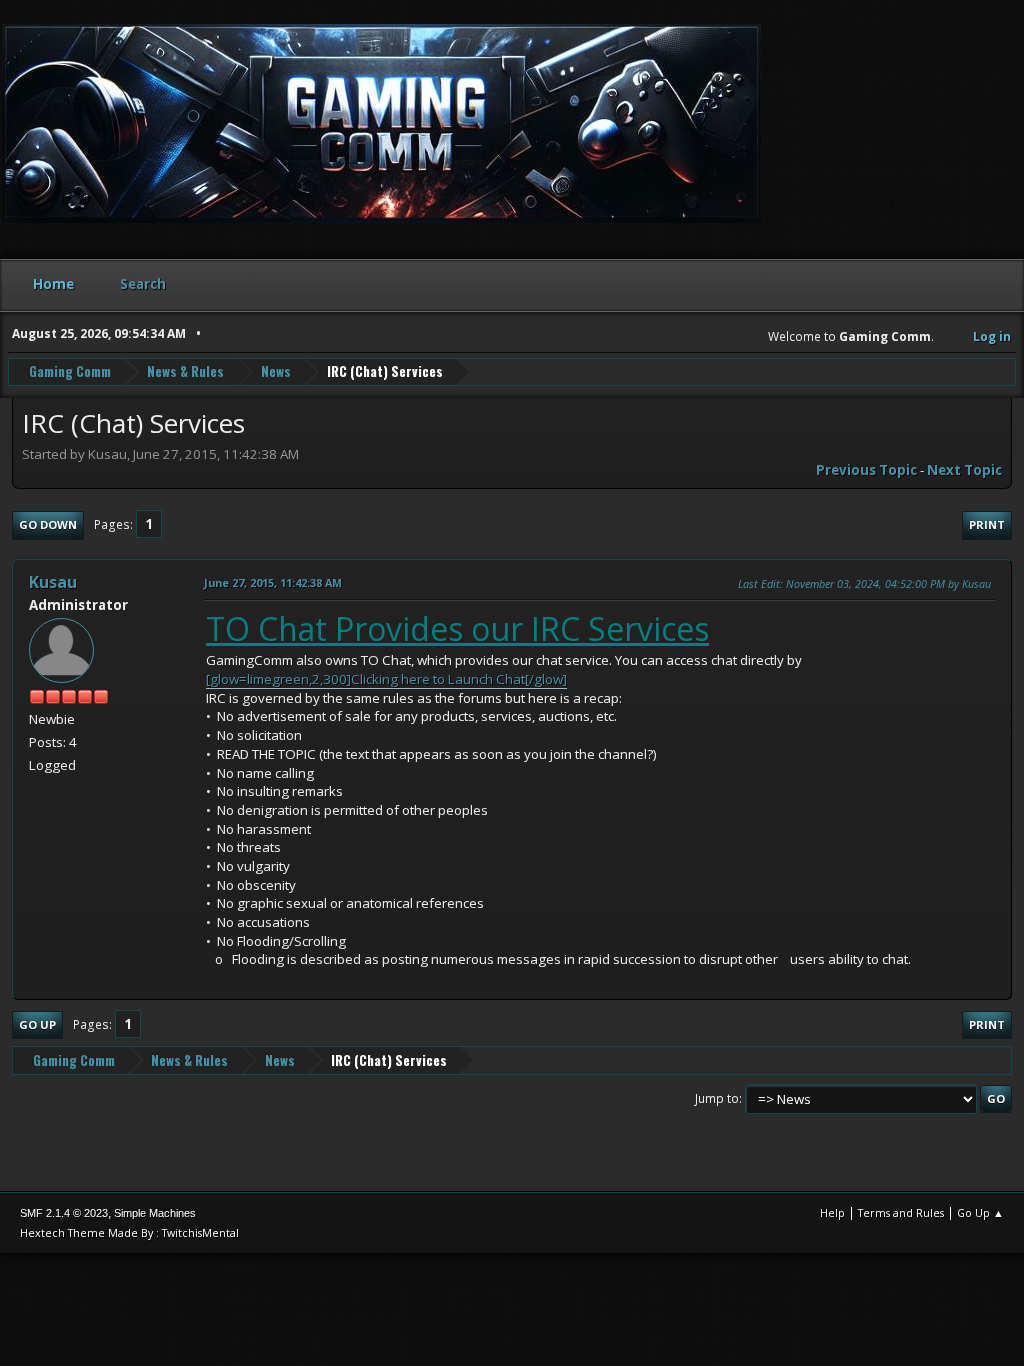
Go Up (37, 1024)
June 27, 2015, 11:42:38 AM (273, 582)
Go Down (48, 524)
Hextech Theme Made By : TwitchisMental (129, 1232)
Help (832, 1212)
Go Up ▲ (980, 1212)
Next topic (964, 470)
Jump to (717, 1098)
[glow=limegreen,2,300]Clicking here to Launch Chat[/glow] (386, 679)
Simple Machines (155, 1213)
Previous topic (866, 470)
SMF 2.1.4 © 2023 (64, 1213)
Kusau (53, 582)
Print (987, 524)
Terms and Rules (901, 1212)
